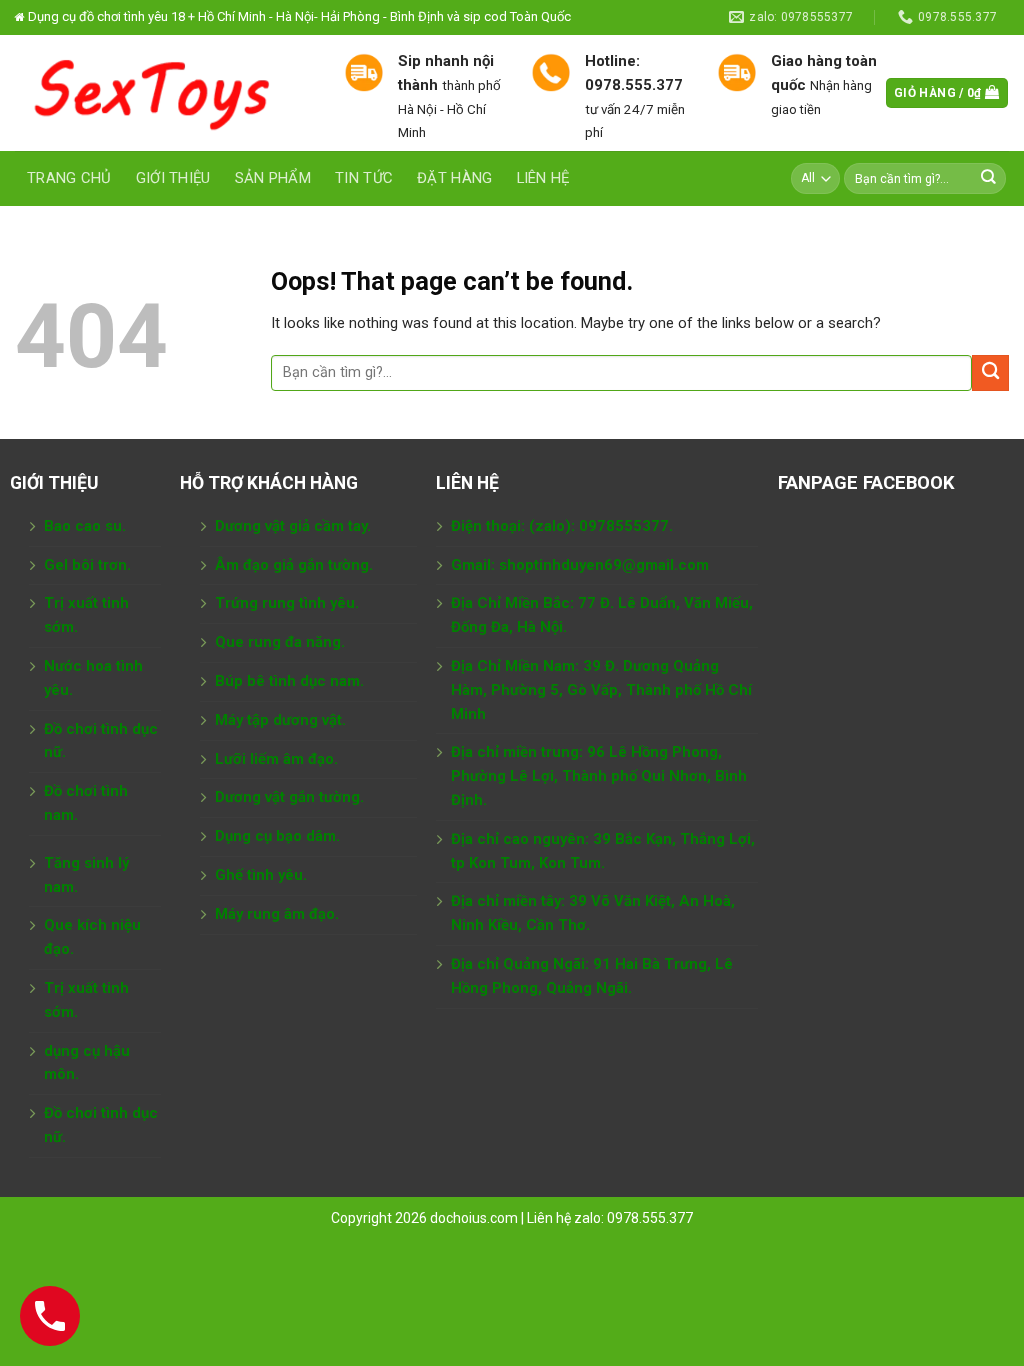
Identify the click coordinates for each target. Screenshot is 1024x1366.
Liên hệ (543, 178)
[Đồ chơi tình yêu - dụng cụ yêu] (164, 93)
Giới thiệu (173, 178)
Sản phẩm (273, 178)
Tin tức (364, 178)
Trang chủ (69, 178)
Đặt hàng (454, 178)
